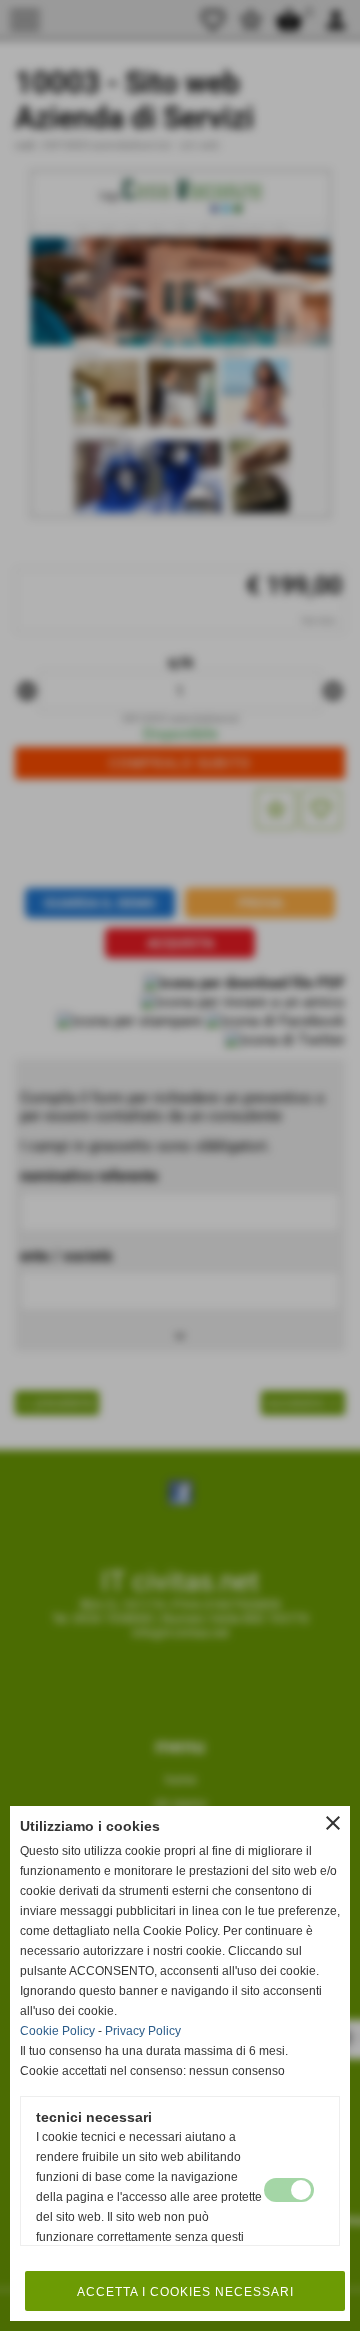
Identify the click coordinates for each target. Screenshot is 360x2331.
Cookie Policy (57, 2031)
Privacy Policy (143, 2031)
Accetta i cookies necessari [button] (185, 2292)
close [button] (333, 1823)
